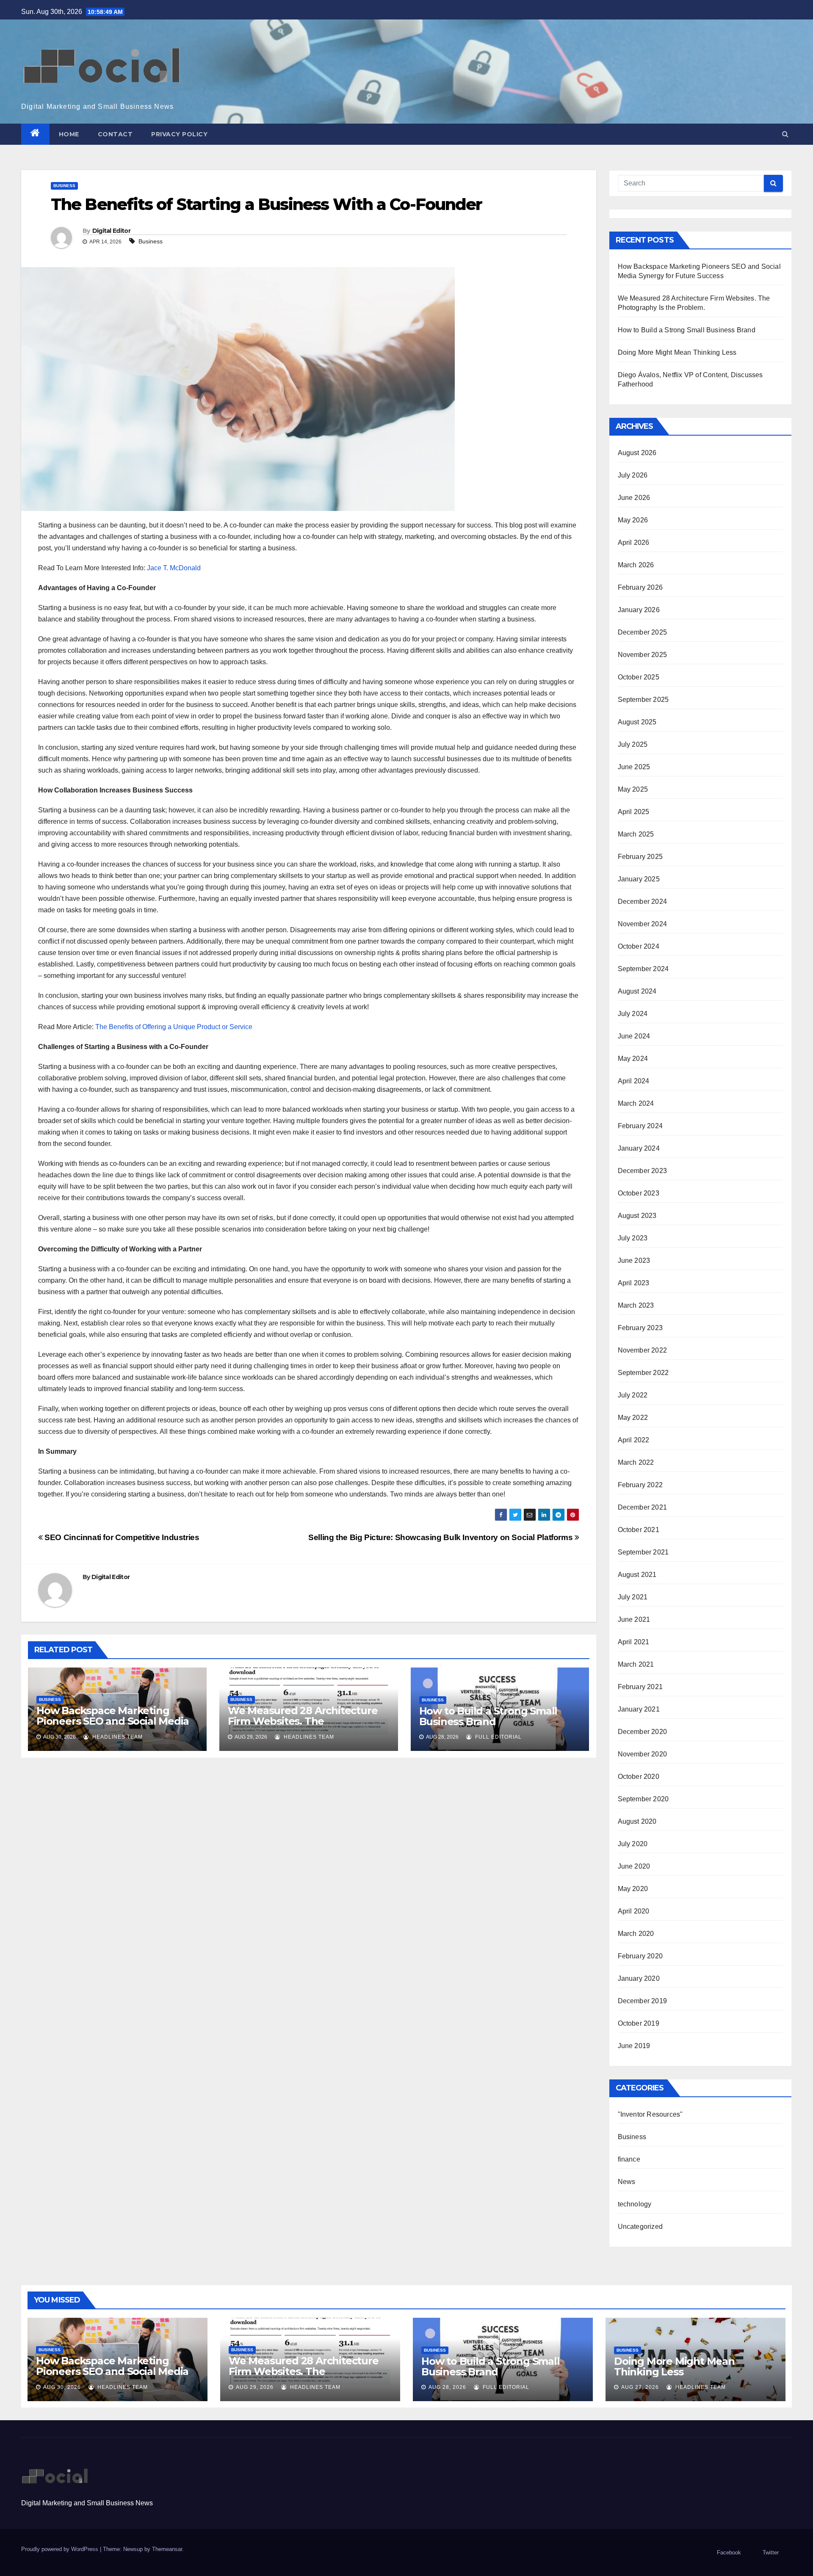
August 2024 (637, 991)
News (627, 2182)
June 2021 (634, 1619)
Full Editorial (498, 1737)
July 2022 (633, 1395)
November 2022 (643, 1350)
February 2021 (640, 1687)
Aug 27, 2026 (640, 2387)
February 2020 (640, 1956)
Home (69, 134)
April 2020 (634, 1911)
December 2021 (643, 1507)
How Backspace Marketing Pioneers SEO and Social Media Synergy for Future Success (113, 1721)
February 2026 (640, 587)
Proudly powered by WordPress (61, 2549)
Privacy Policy (179, 134)
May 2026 (633, 520)
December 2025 (643, 632)
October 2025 (639, 677)
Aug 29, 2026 (255, 2387)
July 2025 (633, 744)
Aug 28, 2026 (447, 2387)
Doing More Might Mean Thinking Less (677, 352)
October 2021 (639, 1530)
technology (635, 2204)
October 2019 (639, 2023)
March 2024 (636, 1103)
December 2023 (643, 1171)
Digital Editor (111, 231)
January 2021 (639, 1709)
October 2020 (639, 1777)
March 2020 (636, 1934)
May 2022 (633, 1418)
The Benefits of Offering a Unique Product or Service (174, 1027)
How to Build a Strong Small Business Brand (488, 1716)
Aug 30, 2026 (62, 2387)
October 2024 (639, 946)
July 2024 (633, 1014)
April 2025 (634, 812)
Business (64, 186)
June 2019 (634, 2046)
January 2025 (639, 879)
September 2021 (643, 1552)
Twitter (771, 2553)
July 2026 (633, 475)
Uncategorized (640, 2227)
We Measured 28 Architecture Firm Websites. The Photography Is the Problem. (303, 1721)
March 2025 (636, 834)
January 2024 (639, 1148)
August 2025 (637, 722)
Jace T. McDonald (174, 568)
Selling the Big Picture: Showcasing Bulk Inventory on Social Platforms (441, 1537)
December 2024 (643, 901)
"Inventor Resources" (650, 2114)
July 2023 (633, 1238)
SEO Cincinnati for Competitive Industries (121, 1537)
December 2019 (643, 2001)
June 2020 (634, 1866)
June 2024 (634, 1036)
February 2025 (640, 857)
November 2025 (643, 655)
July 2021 (633, 1597)
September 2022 (643, 1373)
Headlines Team (117, 1737)
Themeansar (167, 2549)
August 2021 (637, 1575)
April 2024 (634, 1081)
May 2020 (633, 1889)
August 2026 (637, 453)
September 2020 (643, 1799)
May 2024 (633, 1059)
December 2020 (643, 1732)
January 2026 (639, 610)
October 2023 (639, 1193)
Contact (115, 134)
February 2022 (640, 1485)
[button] (785, 134)
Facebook (729, 2553)
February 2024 (640, 1126)
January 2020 (639, 1978)
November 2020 (643, 1754)
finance (629, 2159)
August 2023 (637, 1216)
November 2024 (643, 924)
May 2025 (633, 789)
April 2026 (634, 543)
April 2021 (634, 1642)
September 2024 (643, 969)
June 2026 (634, 498)
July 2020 (633, 1844)
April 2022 (634, 1440)
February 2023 (640, 1328)
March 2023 (636, 1305)
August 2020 (637, 1821)
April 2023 (634, 1283)
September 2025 (643, 700)
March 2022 (636, 1462)
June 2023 (634, 1260)
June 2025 (634, 767)
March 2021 (636, 1664)
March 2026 (636, 565)
